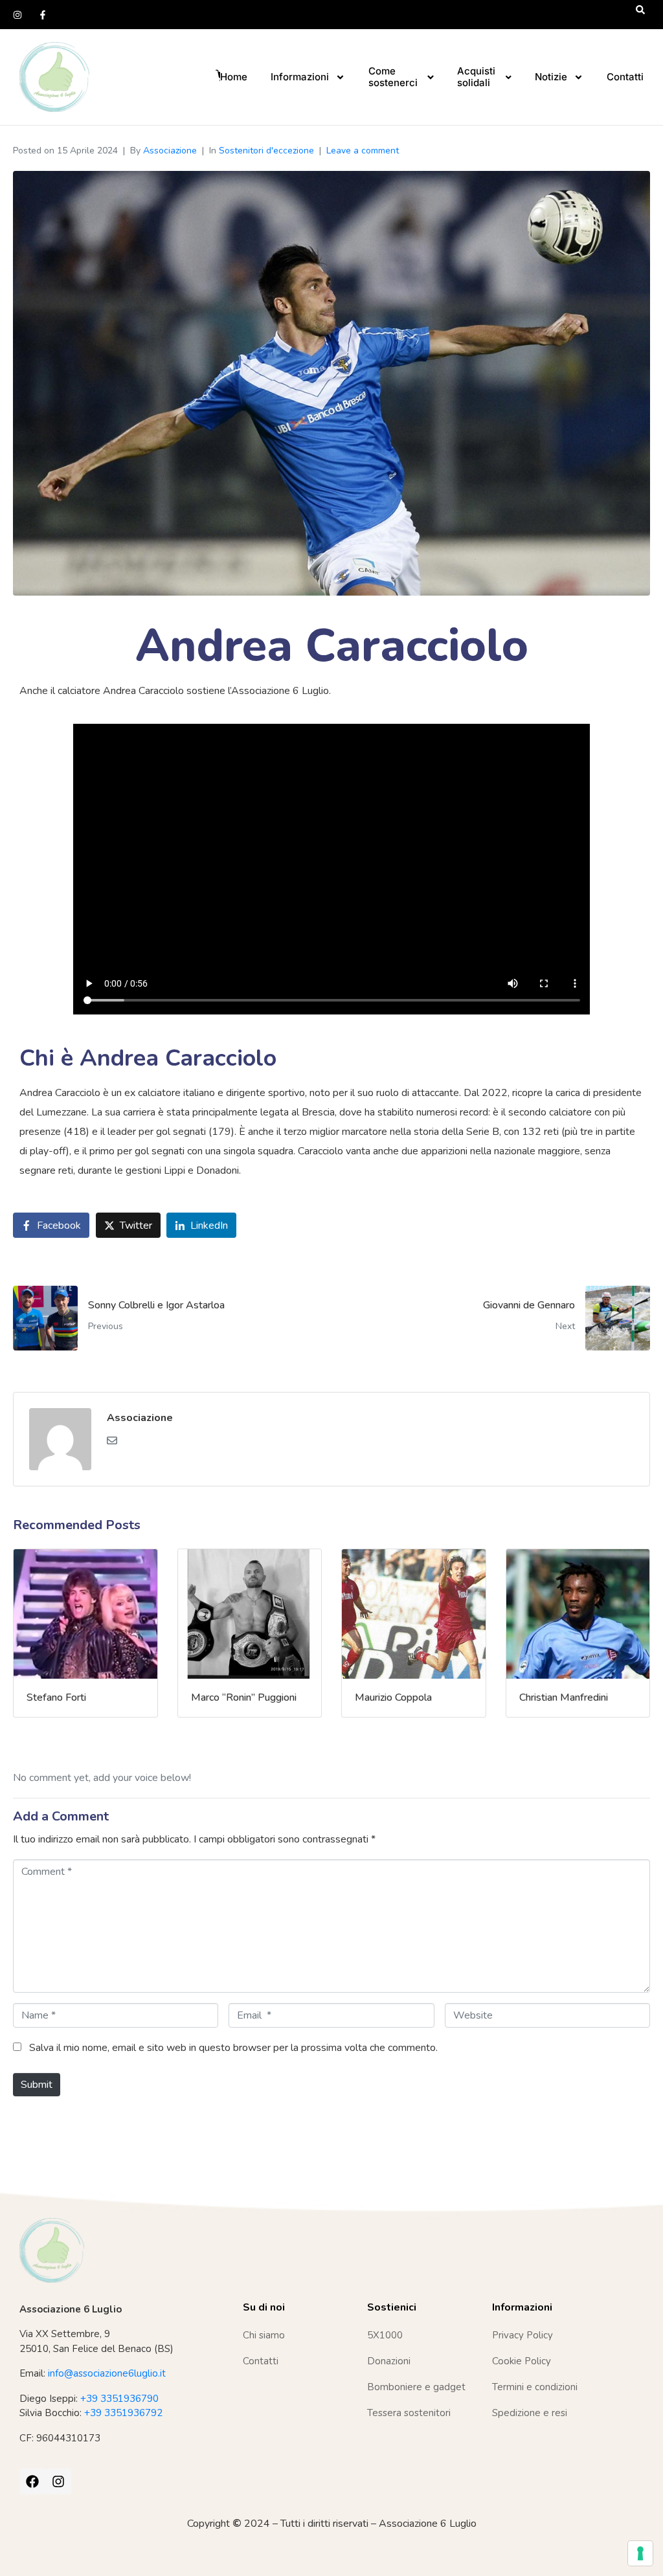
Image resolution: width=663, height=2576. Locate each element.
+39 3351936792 (123, 2413)
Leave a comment (363, 151)
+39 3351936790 (119, 2399)
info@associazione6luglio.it (107, 2373)
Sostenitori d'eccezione (266, 151)
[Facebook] (32, 2481)
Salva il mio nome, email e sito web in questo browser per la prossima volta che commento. (233, 2048)
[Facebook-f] (43, 15)
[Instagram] (17, 15)
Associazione (170, 151)
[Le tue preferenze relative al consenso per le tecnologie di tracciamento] (640, 2553)
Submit (37, 2085)
